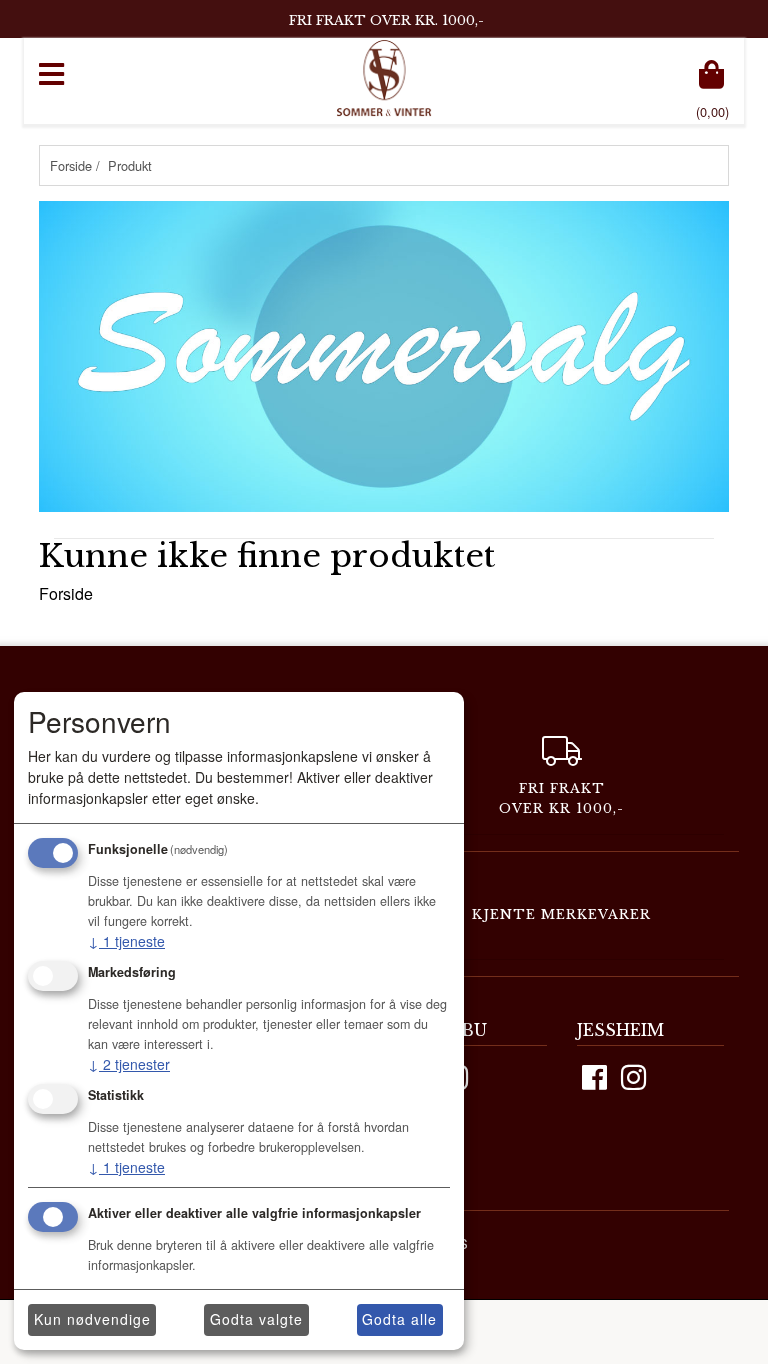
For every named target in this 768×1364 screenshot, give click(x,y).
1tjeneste (126, 941)
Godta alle (399, 1319)
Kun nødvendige (92, 1319)
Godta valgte (256, 1319)
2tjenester (129, 1064)
